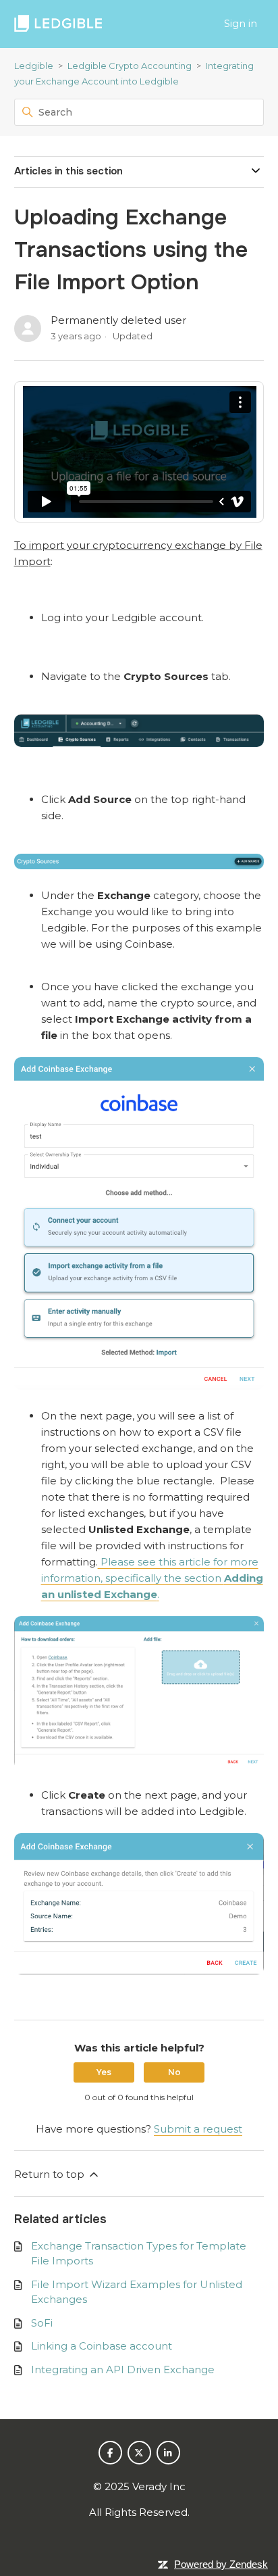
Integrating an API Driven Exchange (123, 2370)
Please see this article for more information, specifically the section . (152, 1578)
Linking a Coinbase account (102, 2346)
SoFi (42, 2323)
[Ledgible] (58, 24)
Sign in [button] (241, 23)
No (174, 2072)
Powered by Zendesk (221, 2564)
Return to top (51, 2174)
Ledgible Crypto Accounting (130, 66)
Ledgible (34, 66)
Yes (104, 2072)
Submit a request (198, 2129)
